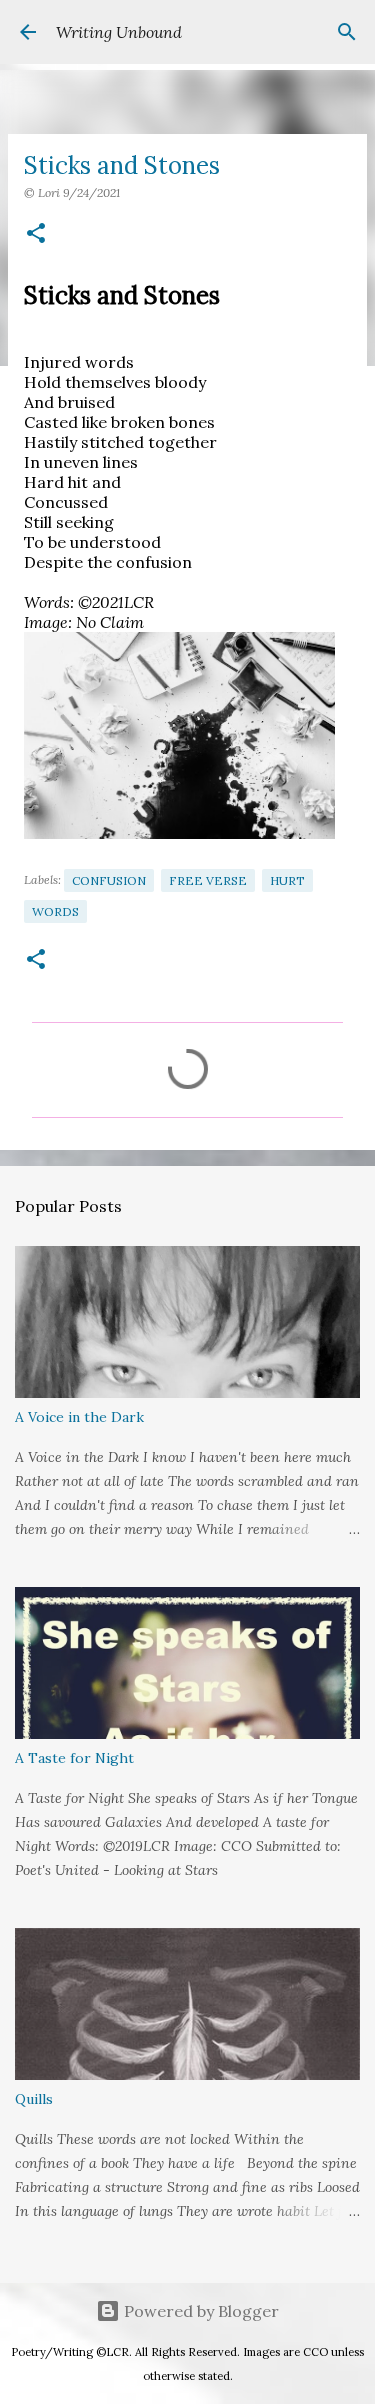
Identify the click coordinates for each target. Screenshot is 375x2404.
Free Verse (208, 880)
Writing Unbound (119, 32)
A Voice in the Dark (79, 1417)
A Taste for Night (74, 1758)
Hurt (287, 880)
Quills (34, 2099)
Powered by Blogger (199, 2311)
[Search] (347, 32)
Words (55, 911)
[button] (36, 234)
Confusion (109, 880)
